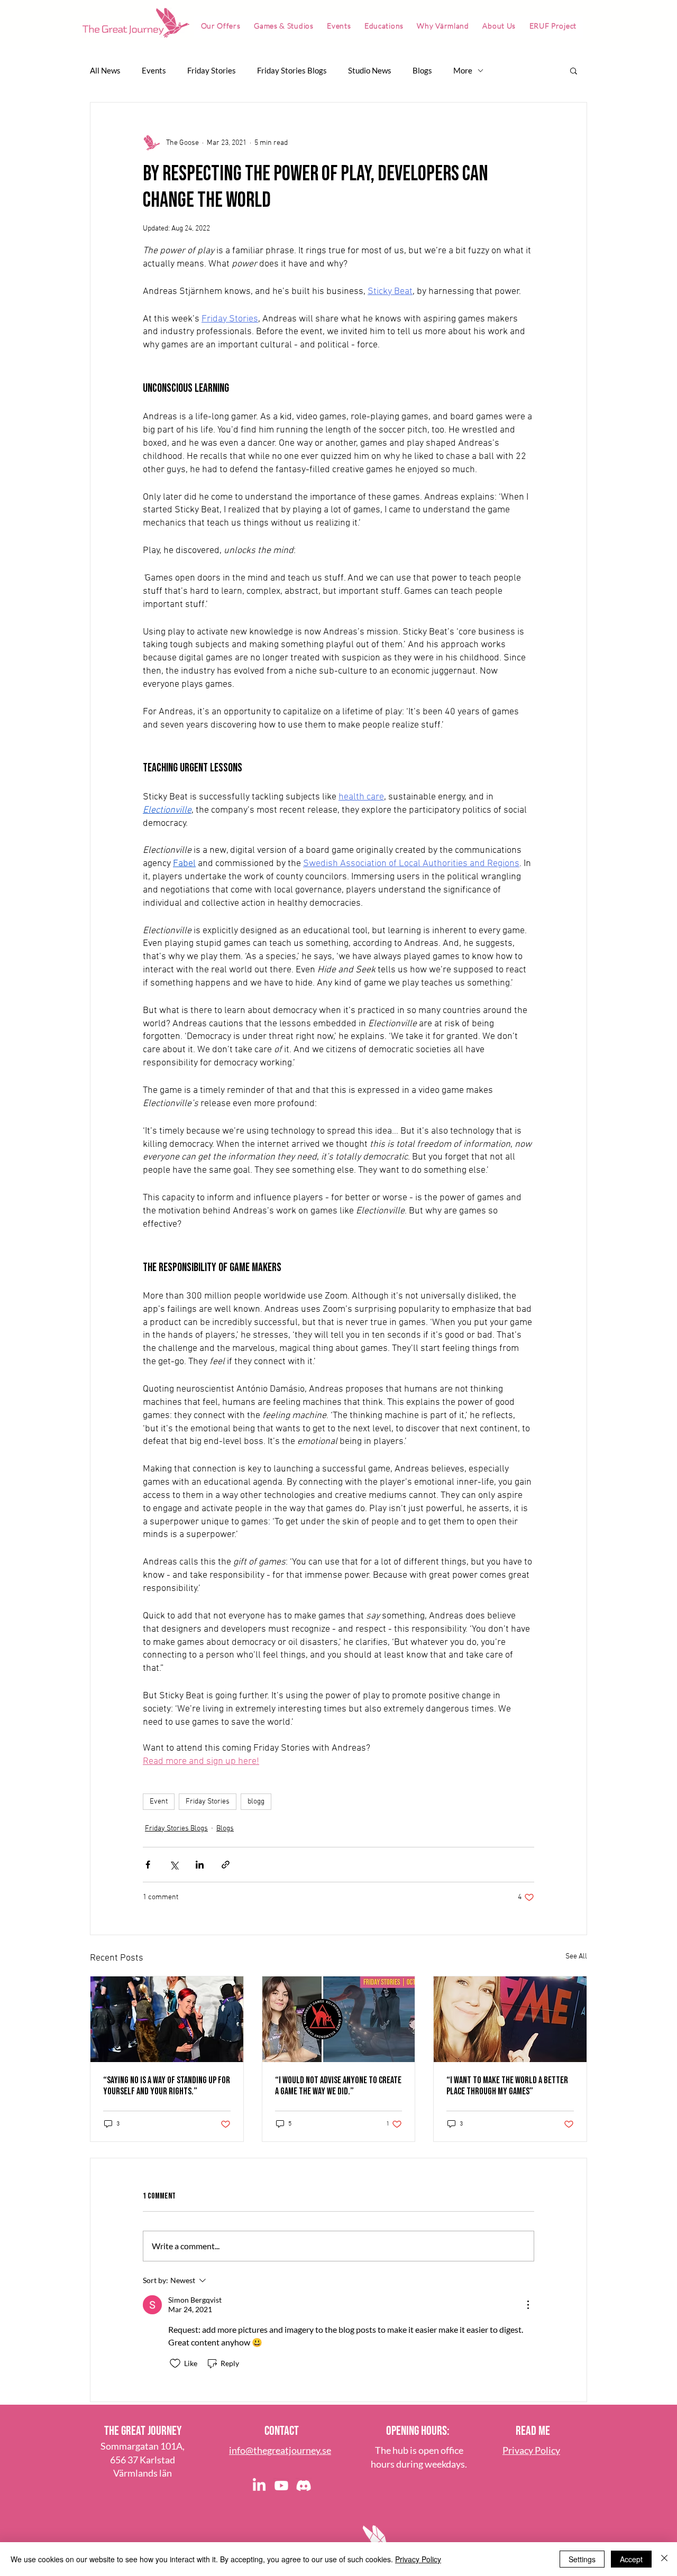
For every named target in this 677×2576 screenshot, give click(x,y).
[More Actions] (528, 2305)
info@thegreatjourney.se (280, 2450)
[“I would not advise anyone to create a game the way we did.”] (339, 2019)
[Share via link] (226, 1865)
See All (576, 1957)
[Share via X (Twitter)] (174, 1865)
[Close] (664, 2559)
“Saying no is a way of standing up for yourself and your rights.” (167, 2086)
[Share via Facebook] (148, 1865)
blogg (256, 1802)
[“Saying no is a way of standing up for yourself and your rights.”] (167, 2019)
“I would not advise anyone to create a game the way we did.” (338, 2086)
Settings (582, 2559)
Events (154, 70)
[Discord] (304, 2486)
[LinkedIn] (259, 2486)
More (463, 70)
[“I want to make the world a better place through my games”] (510, 2019)
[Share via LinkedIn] (200, 1865)
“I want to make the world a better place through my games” (507, 2086)
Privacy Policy (418, 2559)
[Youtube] (281, 2486)
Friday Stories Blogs (292, 70)
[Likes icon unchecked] (175, 2363)
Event (159, 1802)
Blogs (422, 70)
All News (105, 70)
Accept (631, 2559)
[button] (574, 70)
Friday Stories (212, 70)
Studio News (370, 70)
